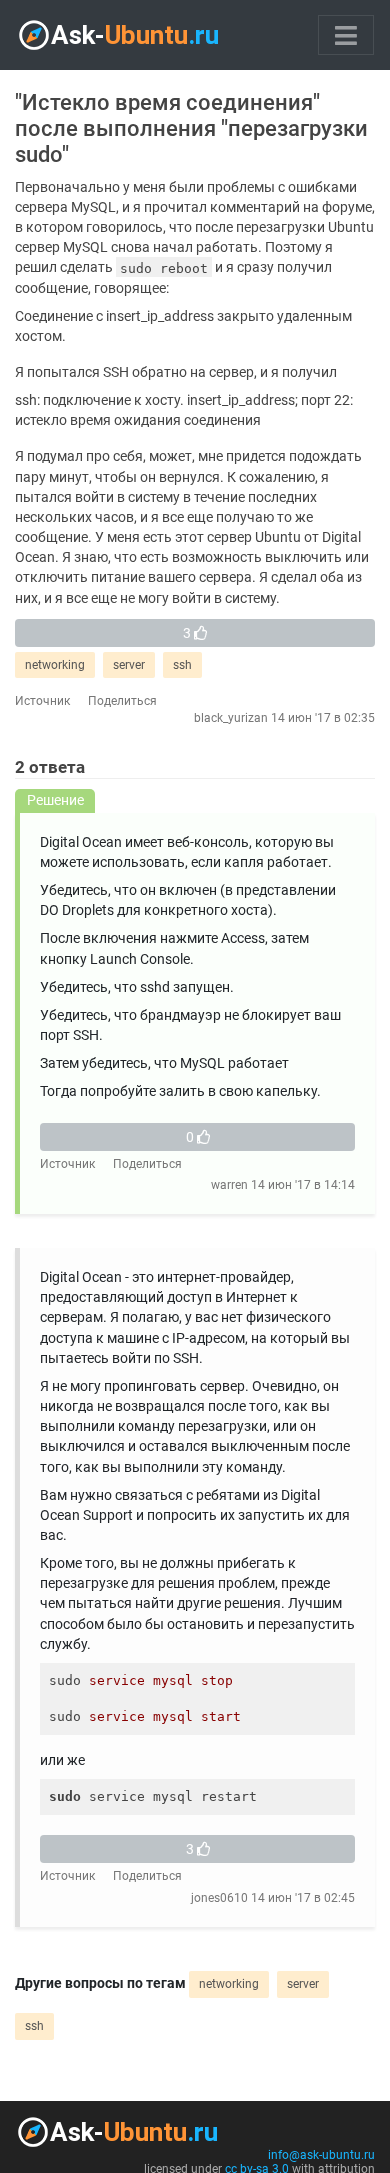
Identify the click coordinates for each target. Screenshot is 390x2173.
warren (229, 1185)
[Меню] (346, 35)
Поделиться (122, 701)
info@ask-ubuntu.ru (321, 2155)
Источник (42, 701)
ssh (182, 665)
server (129, 665)
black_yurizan (231, 718)
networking (55, 665)
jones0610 (219, 1898)
